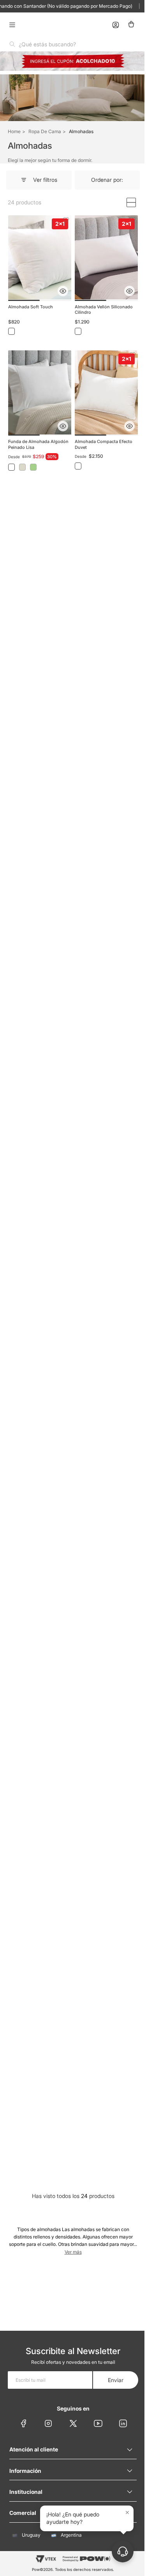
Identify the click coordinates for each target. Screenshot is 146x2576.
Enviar (110, 2380)
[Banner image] (70, 61)
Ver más (79, 2056)
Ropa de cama (45, 131)
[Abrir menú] (12, 25)
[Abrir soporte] (117, 2551)
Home (14, 131)
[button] (60, 287)
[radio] (125, 202)
